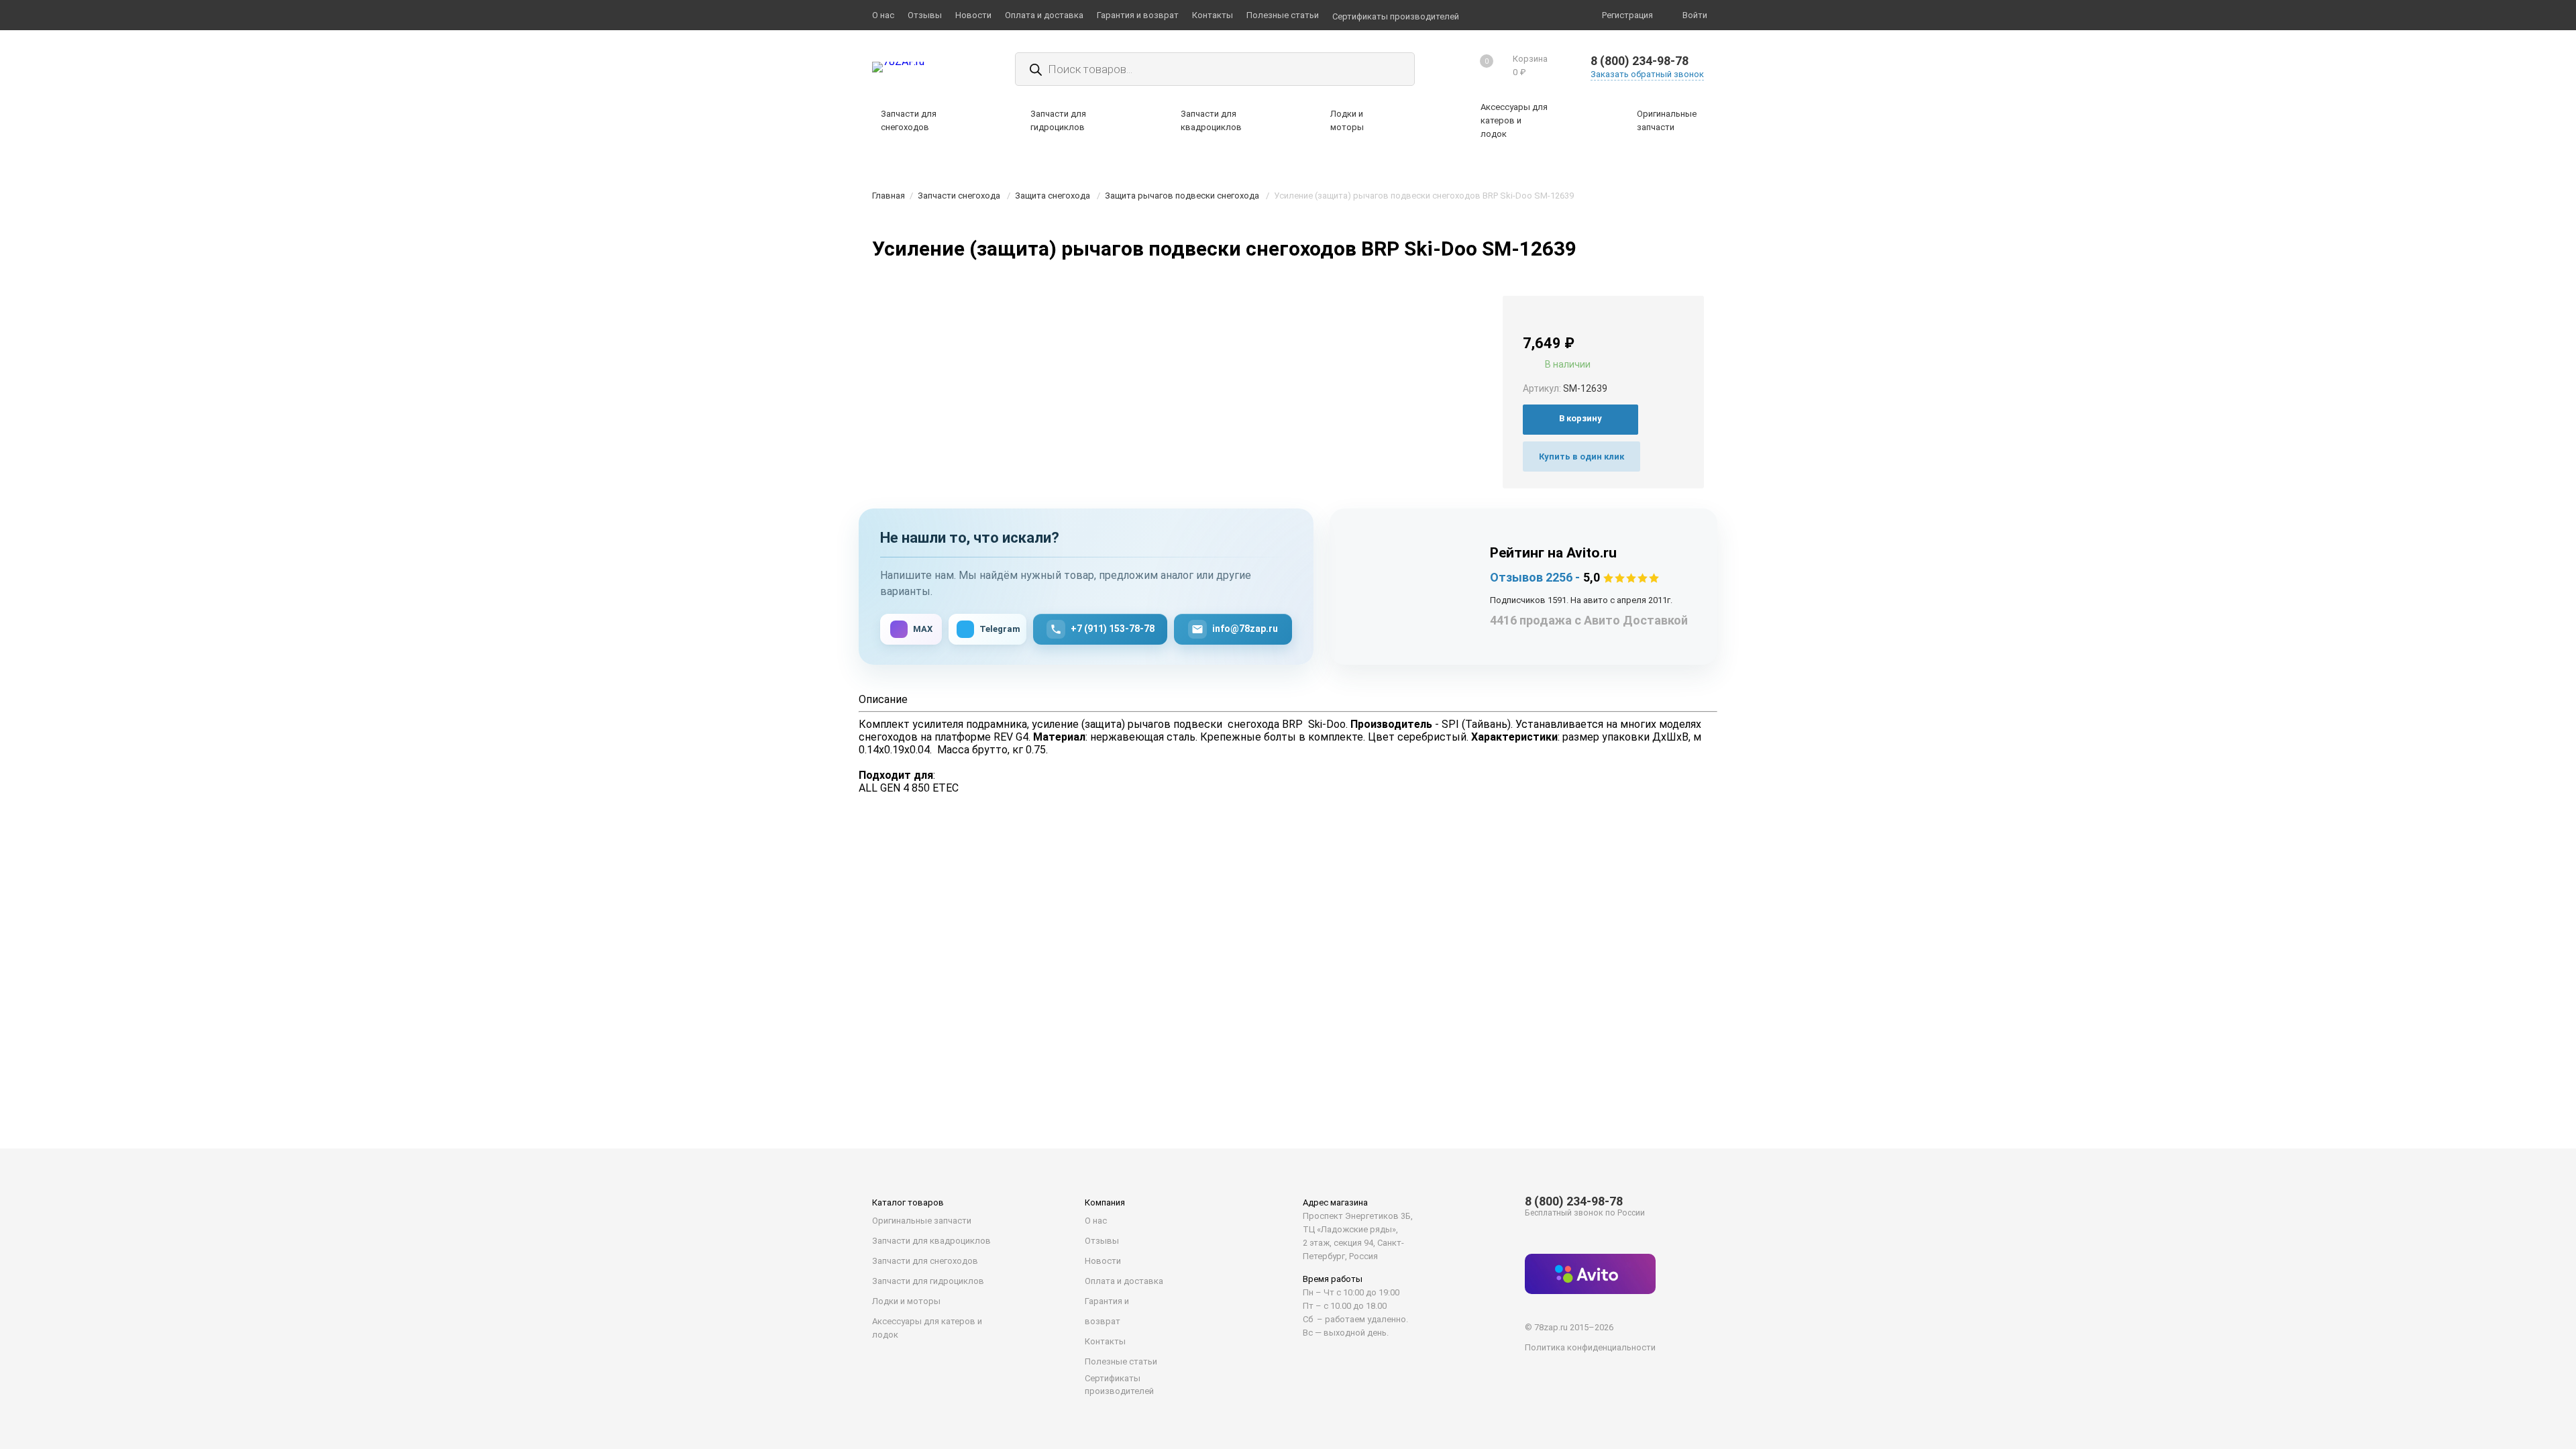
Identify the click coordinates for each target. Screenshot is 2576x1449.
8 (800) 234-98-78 (1640, 61)
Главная (889, 196)
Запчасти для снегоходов (925, 1261)
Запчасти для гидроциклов (928, 1281)
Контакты (1105, 1341)
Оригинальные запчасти (922, 1221)
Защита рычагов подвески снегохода (1182, 196)
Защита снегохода (1053, 196)
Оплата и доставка (1124, 1281)
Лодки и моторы (906, 1301)
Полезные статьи (1121, 1361)
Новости (1103, 1261)
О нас (1096, 1221)
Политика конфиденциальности (1590, 1347)
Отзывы (1102, 1241)
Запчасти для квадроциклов (931, 1241)
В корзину (1580, 418)
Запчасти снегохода (959, 196)
